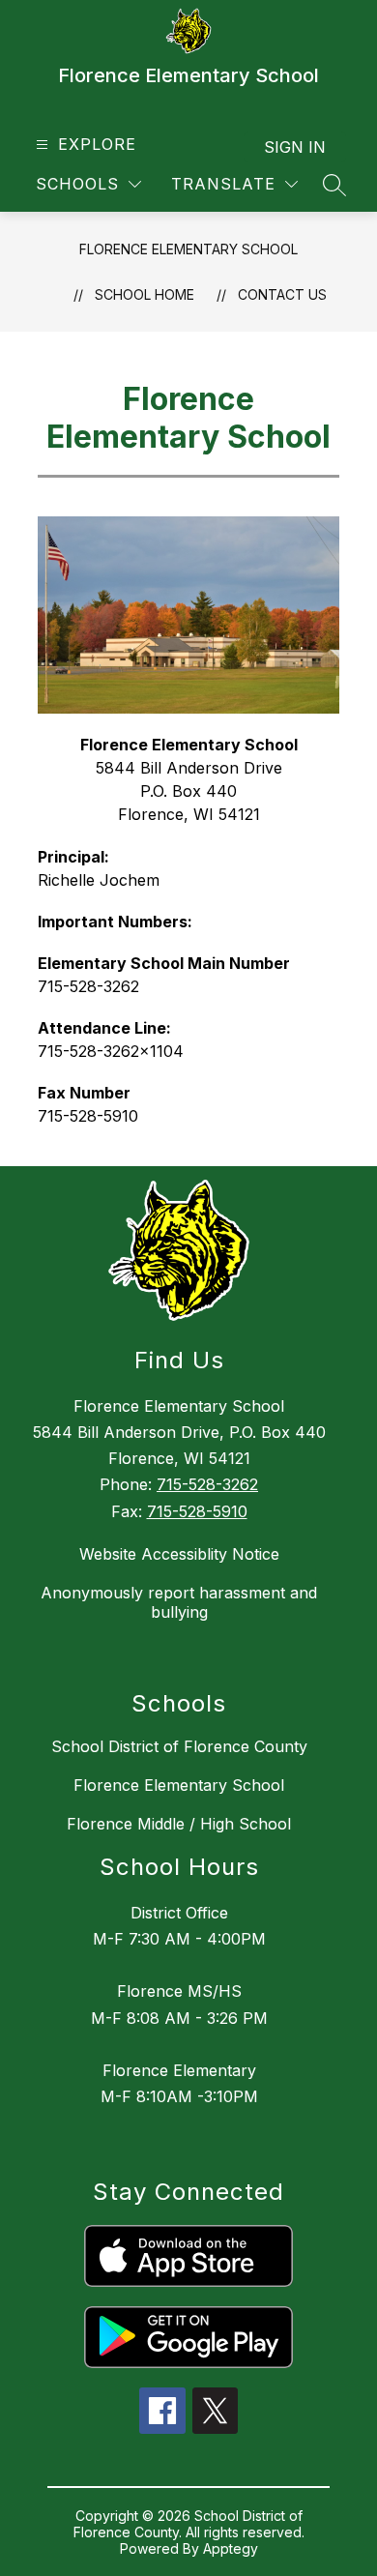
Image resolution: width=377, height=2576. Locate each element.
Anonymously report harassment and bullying (179, 1602)
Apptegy (231, 2548)
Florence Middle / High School (179, 1824)
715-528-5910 (197, 1511)
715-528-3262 (207, 1484)
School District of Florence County (179, 1746)
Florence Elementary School (188, 249)
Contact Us (282, 294)
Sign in (295, 147)
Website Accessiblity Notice (179, 1554)
